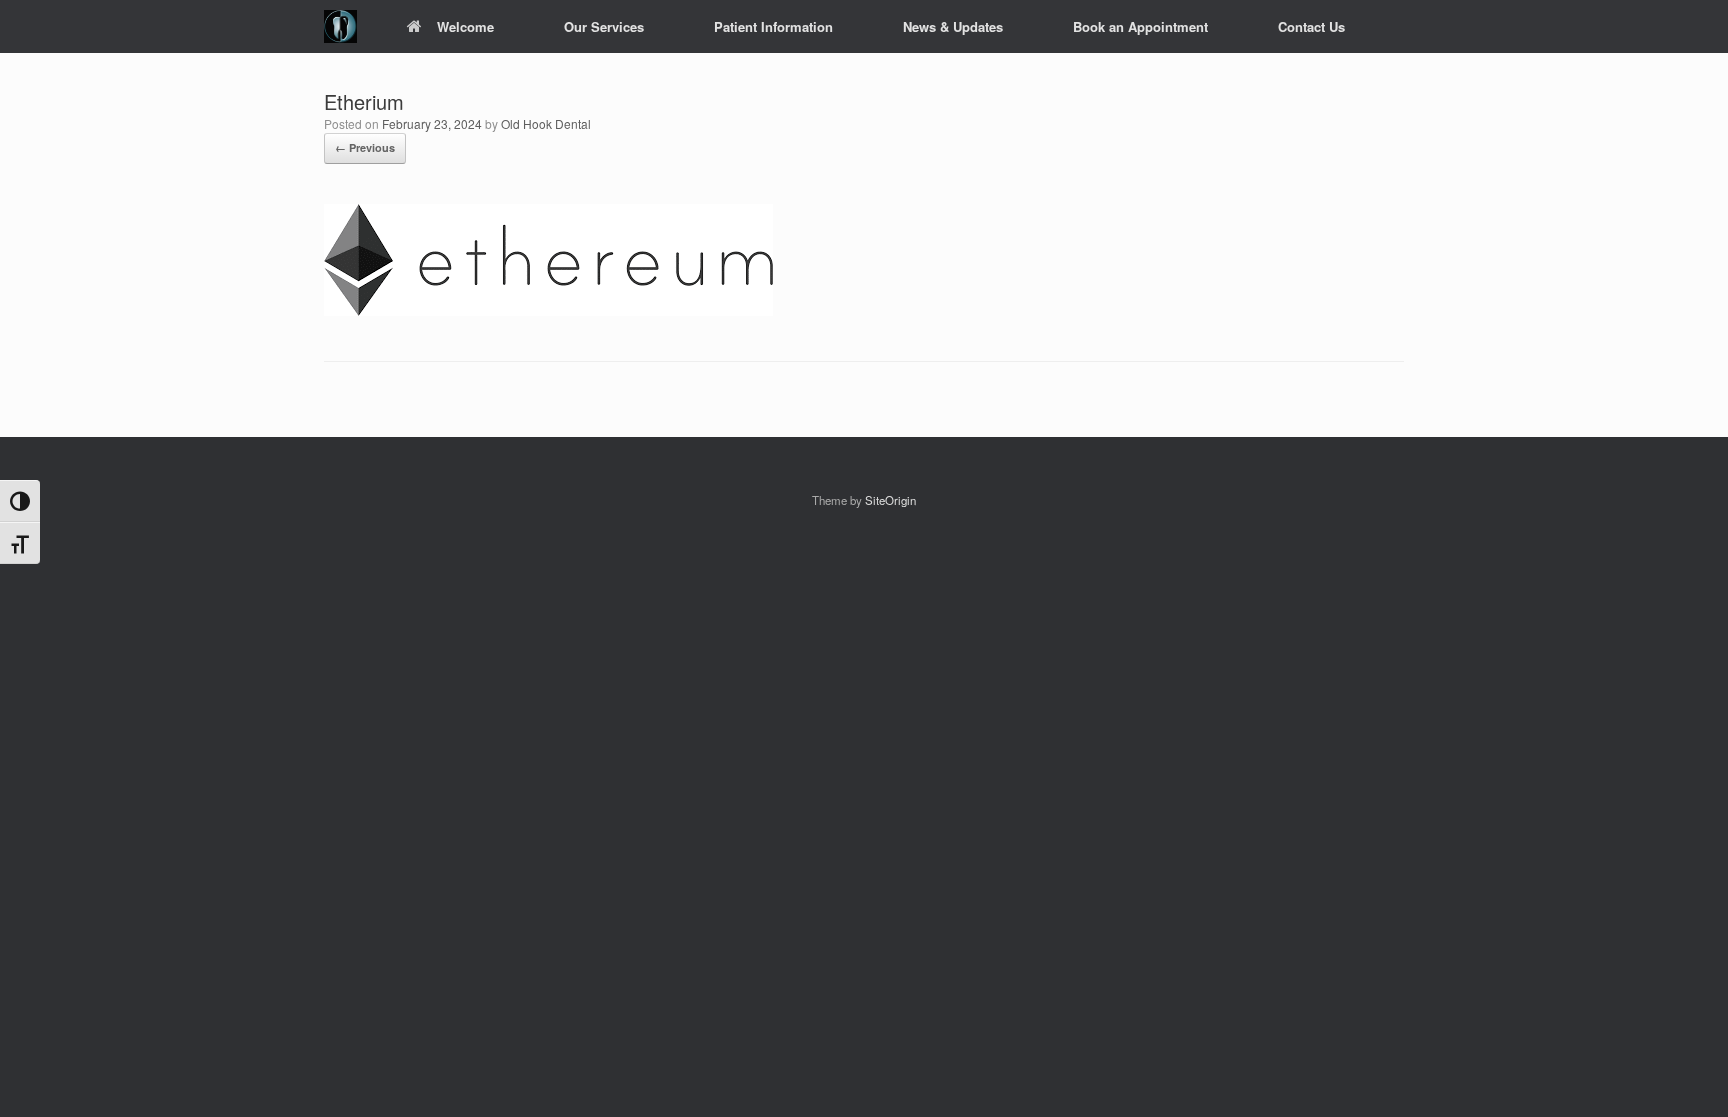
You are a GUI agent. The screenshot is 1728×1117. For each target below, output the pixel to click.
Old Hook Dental (546, 123)
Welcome (465, 26)
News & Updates (953, 26)
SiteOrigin (890, 500)
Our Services (604, 26)
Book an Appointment (1140, 26)
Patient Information (773, 26)
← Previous (365, 147)
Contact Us (1311, 26)
